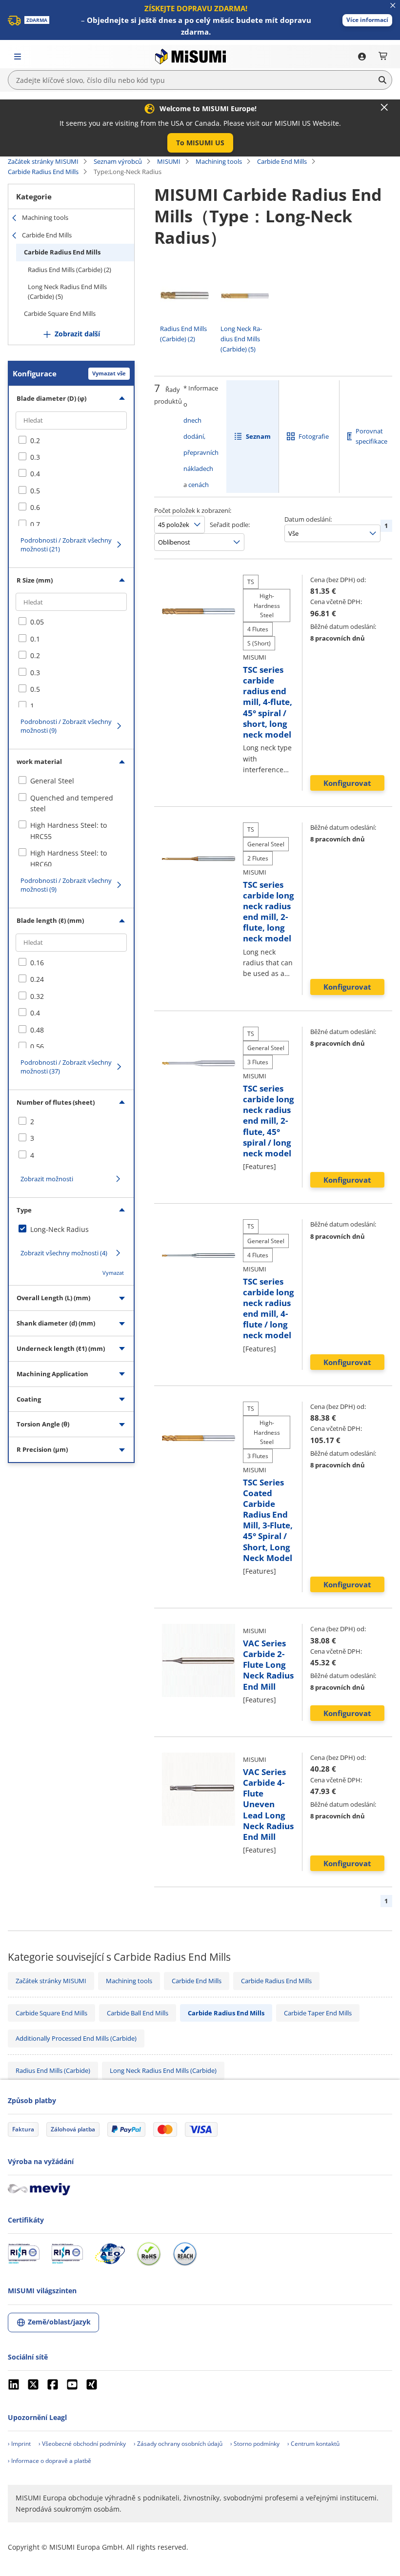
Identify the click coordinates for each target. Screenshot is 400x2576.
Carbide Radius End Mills (43, 172)
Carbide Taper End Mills (318, 2013)
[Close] (384, 107)
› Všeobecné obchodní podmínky (82, 2444)
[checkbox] (71, 441)
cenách (199, 485)
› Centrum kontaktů (313, 2444)
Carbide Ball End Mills (138, 2013)
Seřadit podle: (230, 525)
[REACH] (185, 2254)
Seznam (258, 436)
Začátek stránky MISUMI (43, 161)
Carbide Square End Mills (60, 313)
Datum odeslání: (308, 519)
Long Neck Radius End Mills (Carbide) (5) (67, 292)
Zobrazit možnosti (47, 1179)
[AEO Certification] (110, 2254)
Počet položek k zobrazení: (193, 510)
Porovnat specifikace (371, 436)
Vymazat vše (109, 373)
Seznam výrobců (118, 161)
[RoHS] (149, 2254)
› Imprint (19, 2444)
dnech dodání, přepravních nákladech (201, 444)
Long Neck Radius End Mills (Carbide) (163, 2070)
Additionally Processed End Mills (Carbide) (76, 2038)
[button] (367, 20)
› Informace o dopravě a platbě (50, 2461)
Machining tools (219, 161)
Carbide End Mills (282, 161)
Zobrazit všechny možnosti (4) (64, 1253)
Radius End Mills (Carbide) (53, 2070)
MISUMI (169, 161)
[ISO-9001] (24, 2254)
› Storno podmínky (255, 2444)
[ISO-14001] (67, 2254)
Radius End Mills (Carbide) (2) (70, 270)
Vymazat (113, 1273)
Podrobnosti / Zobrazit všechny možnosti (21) (66, 545)
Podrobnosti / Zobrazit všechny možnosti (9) (66, 726)
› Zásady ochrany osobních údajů (178, 2444)
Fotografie (314, 436)
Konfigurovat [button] (347, 783)
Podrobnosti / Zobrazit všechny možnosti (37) (66, 1067)
